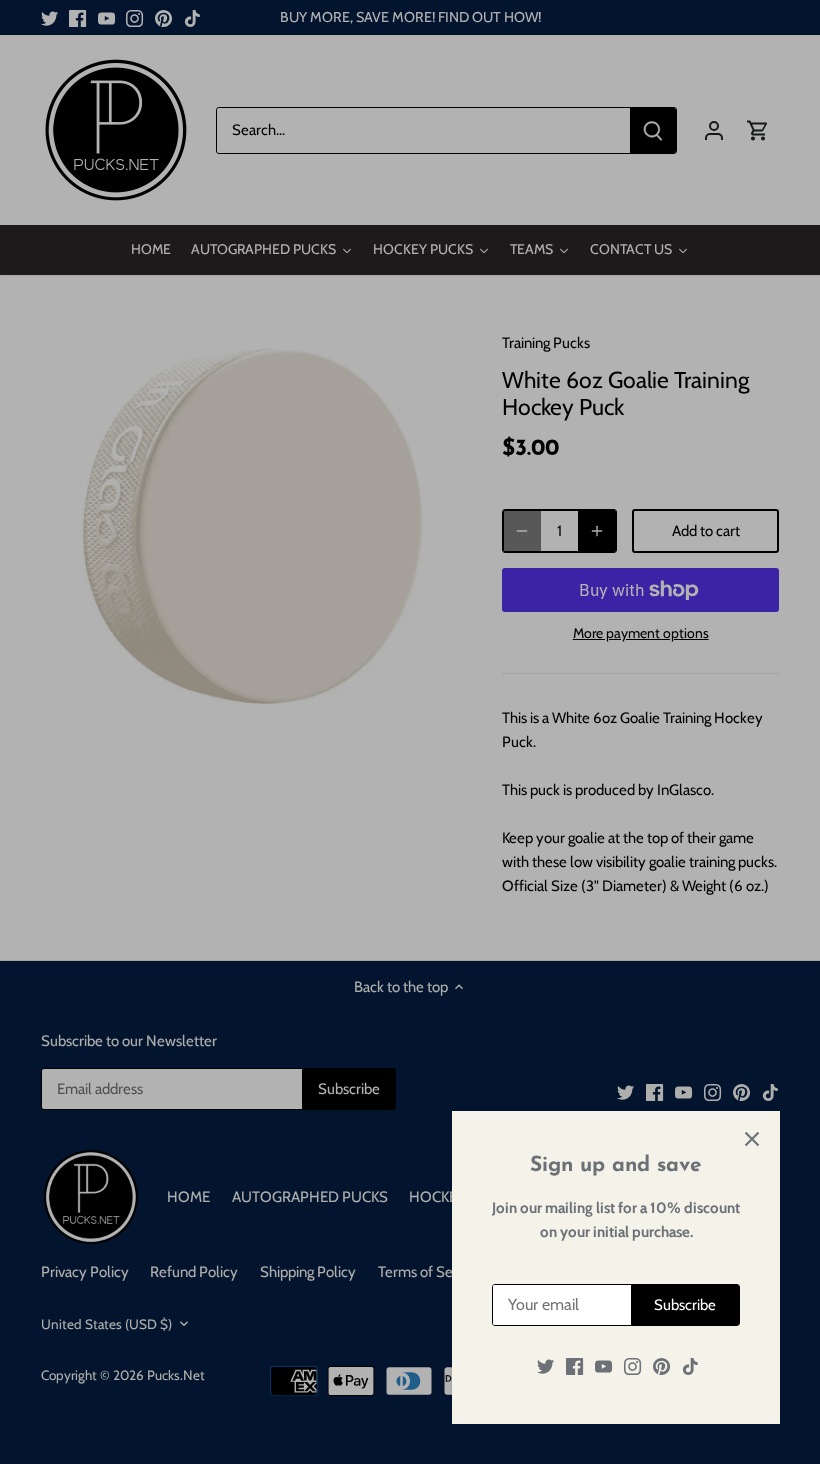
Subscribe (685, 1305)
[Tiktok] (690, 1366)
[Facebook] (574, 1366)
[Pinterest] (661, 1366)
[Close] (752, 1139)
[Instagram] (632, 1366)
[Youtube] (603, 1366)
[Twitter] (545, 1366)
